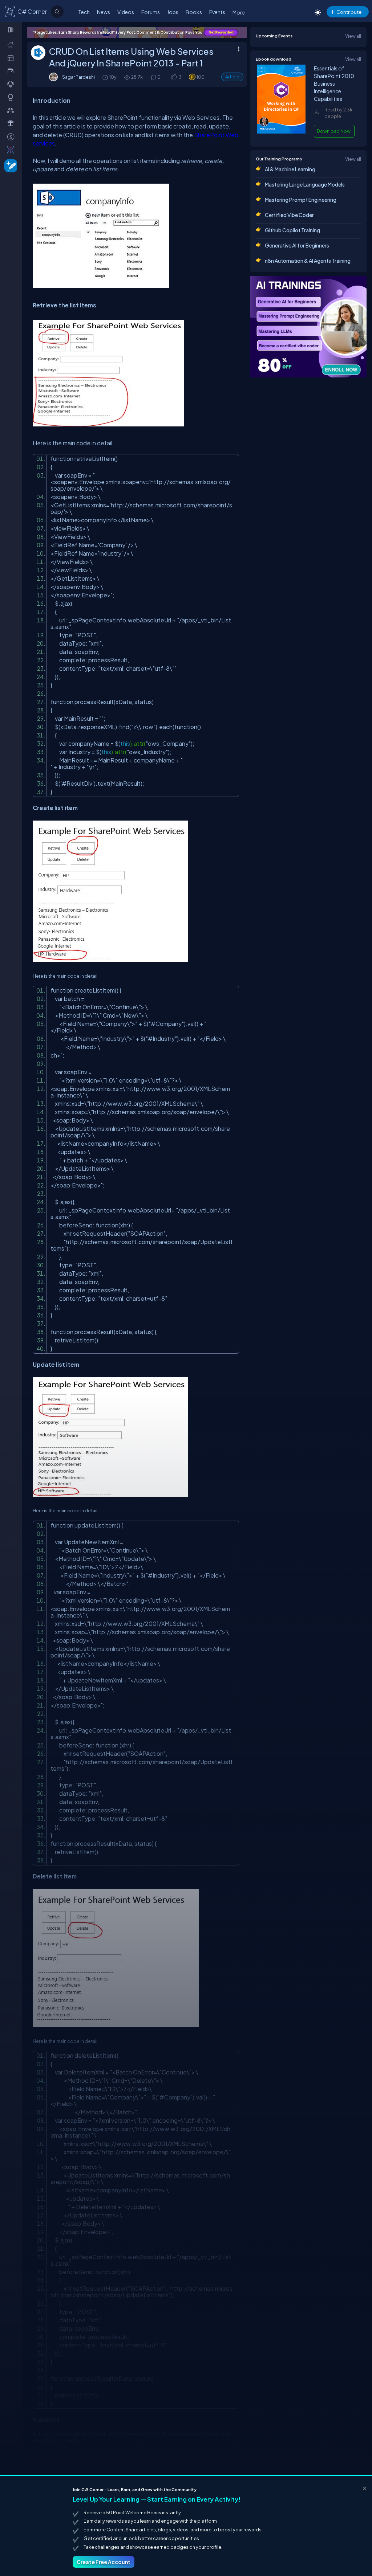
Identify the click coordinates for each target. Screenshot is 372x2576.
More (239, 12)
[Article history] (106, 77)
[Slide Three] (137, 33)
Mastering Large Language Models (305, 184)
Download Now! (334, 131)
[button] (173, 77)
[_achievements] (12, 97)
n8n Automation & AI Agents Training (308, 261)
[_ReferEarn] (12, 123)
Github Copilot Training (292, 230)
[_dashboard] (12, 58)
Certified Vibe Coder (289, 215)
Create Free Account (104, 2562)
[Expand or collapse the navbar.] (11, 30)
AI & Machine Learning (290, 169)
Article (232, 77)
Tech (84, 12)
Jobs (173, 12)
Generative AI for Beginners (297, 245)
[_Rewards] (12, 136)
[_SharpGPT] (12, 150)
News (104, 12)
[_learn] (12, 84)
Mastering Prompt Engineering (301, 200)
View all (353, 36)
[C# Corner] (10, 11)
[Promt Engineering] (308, 327)
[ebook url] (281, 132)
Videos (126, 12)
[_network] (12, 110)
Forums (151, 12)
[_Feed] (12, 45)
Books (194, 12)
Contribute (349, 12)
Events (217, 12)
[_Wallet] (12, 71)
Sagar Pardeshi (78, 77)
